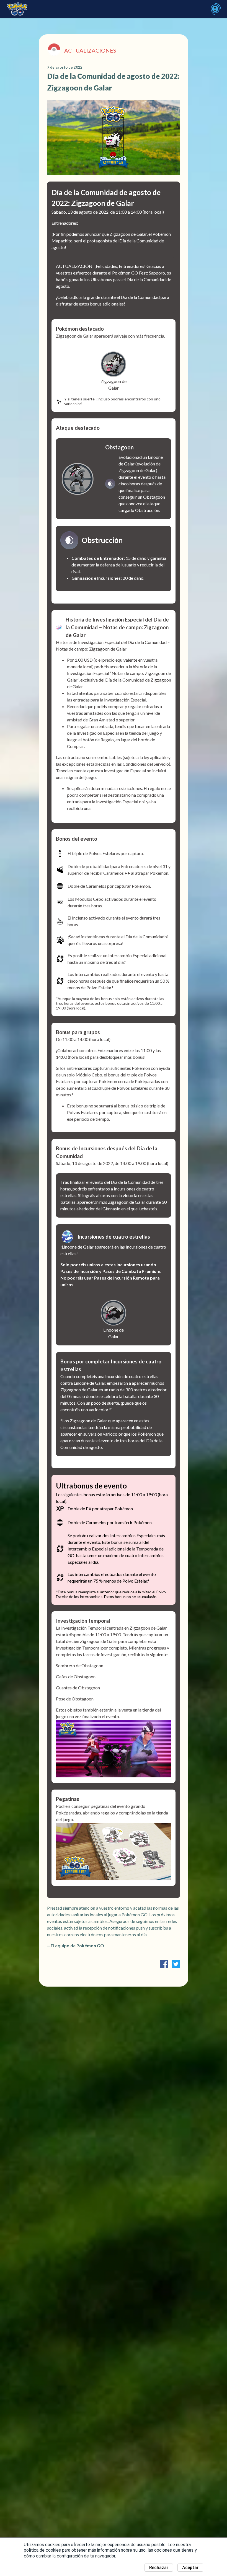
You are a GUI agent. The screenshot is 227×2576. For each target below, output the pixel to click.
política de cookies (42, 2550)
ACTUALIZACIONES (90, 50)
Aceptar (190, 2568)
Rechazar (159, 2568)
